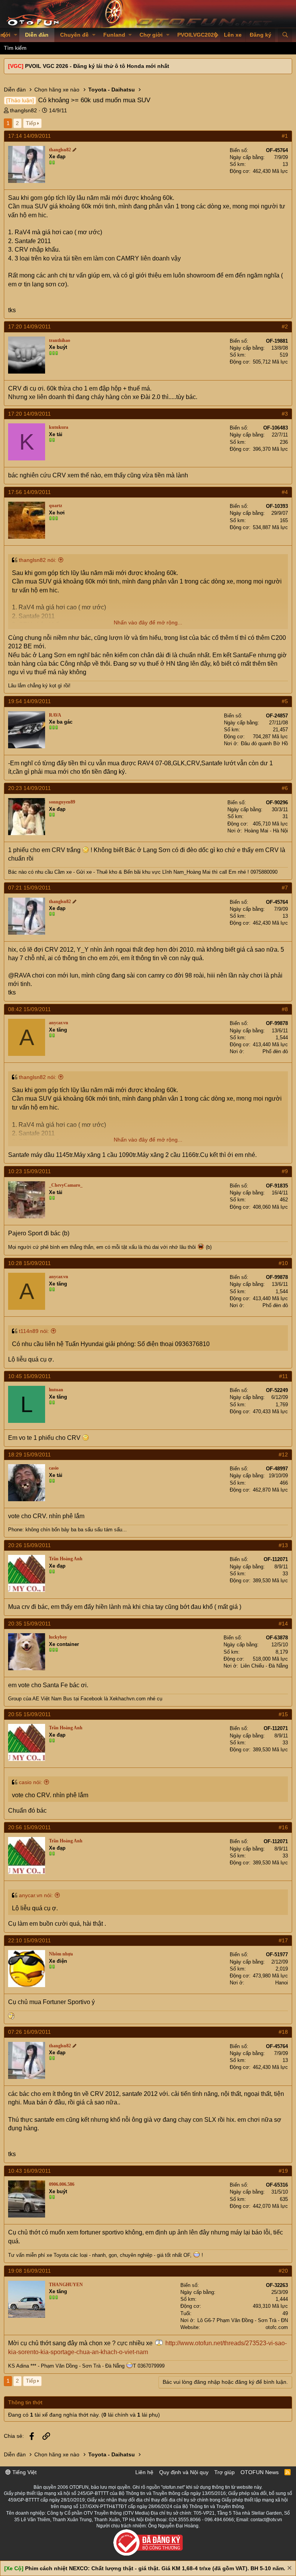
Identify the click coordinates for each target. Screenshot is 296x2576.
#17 (283, 1940)
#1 (285, 136)
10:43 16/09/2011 (29, 2171)
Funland (114, 35)
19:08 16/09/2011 (29, 2271)
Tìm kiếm (15, 48)
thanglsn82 (24, 110)
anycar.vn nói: (36, 1895)
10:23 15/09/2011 (29, 1171)
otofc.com (277, 2327)
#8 (285, 1009)
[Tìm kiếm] (285, 35)
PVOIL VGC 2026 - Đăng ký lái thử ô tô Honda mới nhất (97, 66)
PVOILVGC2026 (197, 35)
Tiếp (31, 123)
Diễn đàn (37, 35)
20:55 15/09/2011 (29, 1714)
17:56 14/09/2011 (29, 492)
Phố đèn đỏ (275, 1051)
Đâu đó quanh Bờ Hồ (264, 743)
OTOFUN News (260, 2472)
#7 (285, 888)
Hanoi (282, 1983)
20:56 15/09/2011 (29, 1827)
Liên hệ (144, 2472)
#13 (283, 1545)
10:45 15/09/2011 (29, 1376)
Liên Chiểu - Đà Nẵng (264, 1666)
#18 (283, 2032)
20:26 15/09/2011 (29, 1545)
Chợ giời (151, 35)
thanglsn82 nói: (38, 560)
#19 (283, 2171)
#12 (283, 1455)
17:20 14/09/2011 (29, 326)
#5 (285, 701)
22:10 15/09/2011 (29, 1940)
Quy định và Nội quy (184, 2472)
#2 (285, 326)
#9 (285, 1171)
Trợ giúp (225, 2472)
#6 (285, 788)
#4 (285, 492)
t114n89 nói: (34, 1331)
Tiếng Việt (24, 2472)
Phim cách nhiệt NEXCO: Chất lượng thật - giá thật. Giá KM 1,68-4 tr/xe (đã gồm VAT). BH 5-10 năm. (155, 2568)
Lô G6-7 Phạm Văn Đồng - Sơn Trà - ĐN (243, 2320)
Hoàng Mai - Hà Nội (266, 831)
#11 (283, 1376)
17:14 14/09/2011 (29, 136)
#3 (285, 414)
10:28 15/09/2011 (29, 1263)
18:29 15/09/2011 (29, 1455)
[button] (16, 35)
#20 (283, 2271)
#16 (283, 1827)
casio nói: (30, 1782)
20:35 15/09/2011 (29, 1624)
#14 (283, 1624)
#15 (283, 1714)
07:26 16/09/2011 (29, 2032)
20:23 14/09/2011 (29, 788)
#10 (283, 1263)
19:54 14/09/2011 (29, 701)
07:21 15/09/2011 (29, 888)
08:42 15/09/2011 (29, 1009)
